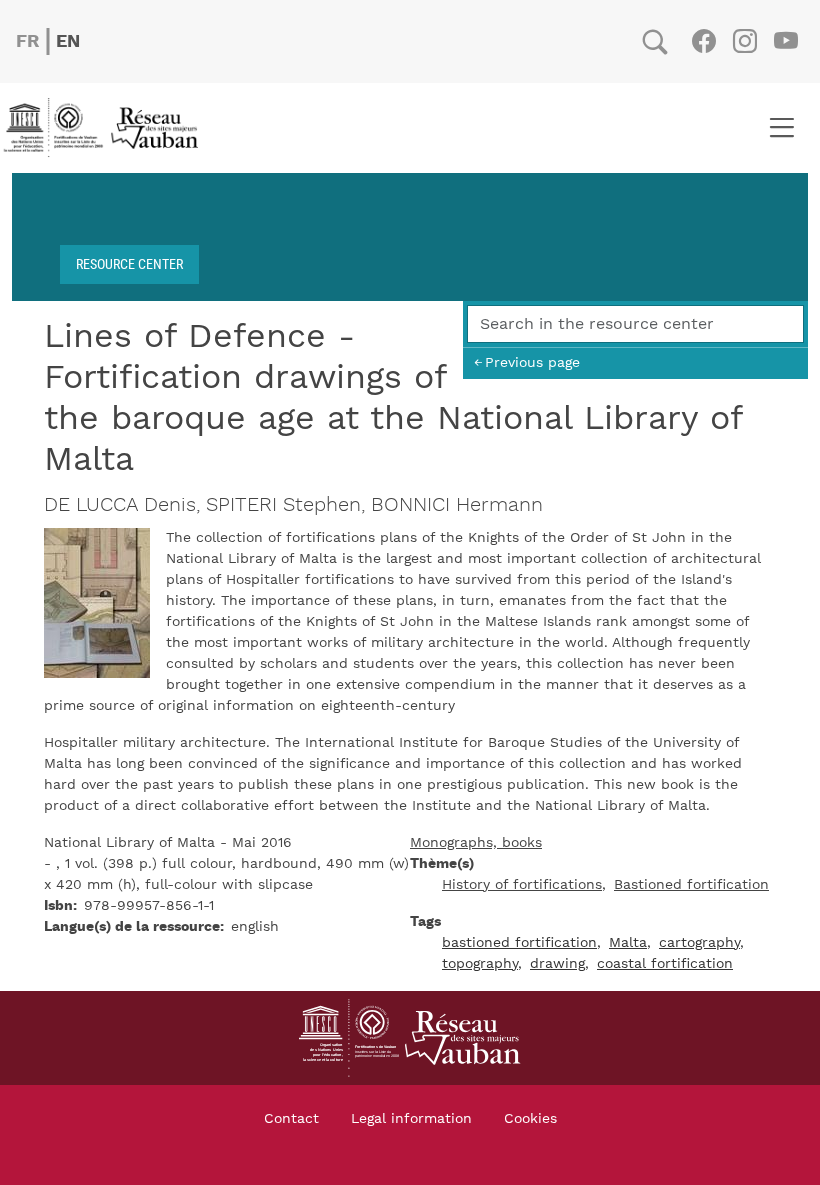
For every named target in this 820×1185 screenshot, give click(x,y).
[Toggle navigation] (781, 128)
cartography (699, 943)
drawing (557, 964)
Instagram (744, 41)
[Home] (107, 128)
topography (480, 964)
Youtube (785, 41)
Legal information (411, 1119)
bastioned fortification (519, 943)
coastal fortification (665, 964)
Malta (628, 943)
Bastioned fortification (691, 885)
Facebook (703, 41)
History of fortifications (522, 885)
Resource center (129, 263)
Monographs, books (476, 843)
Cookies (530, 1119)
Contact (291, 1119)
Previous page (532, 362)
